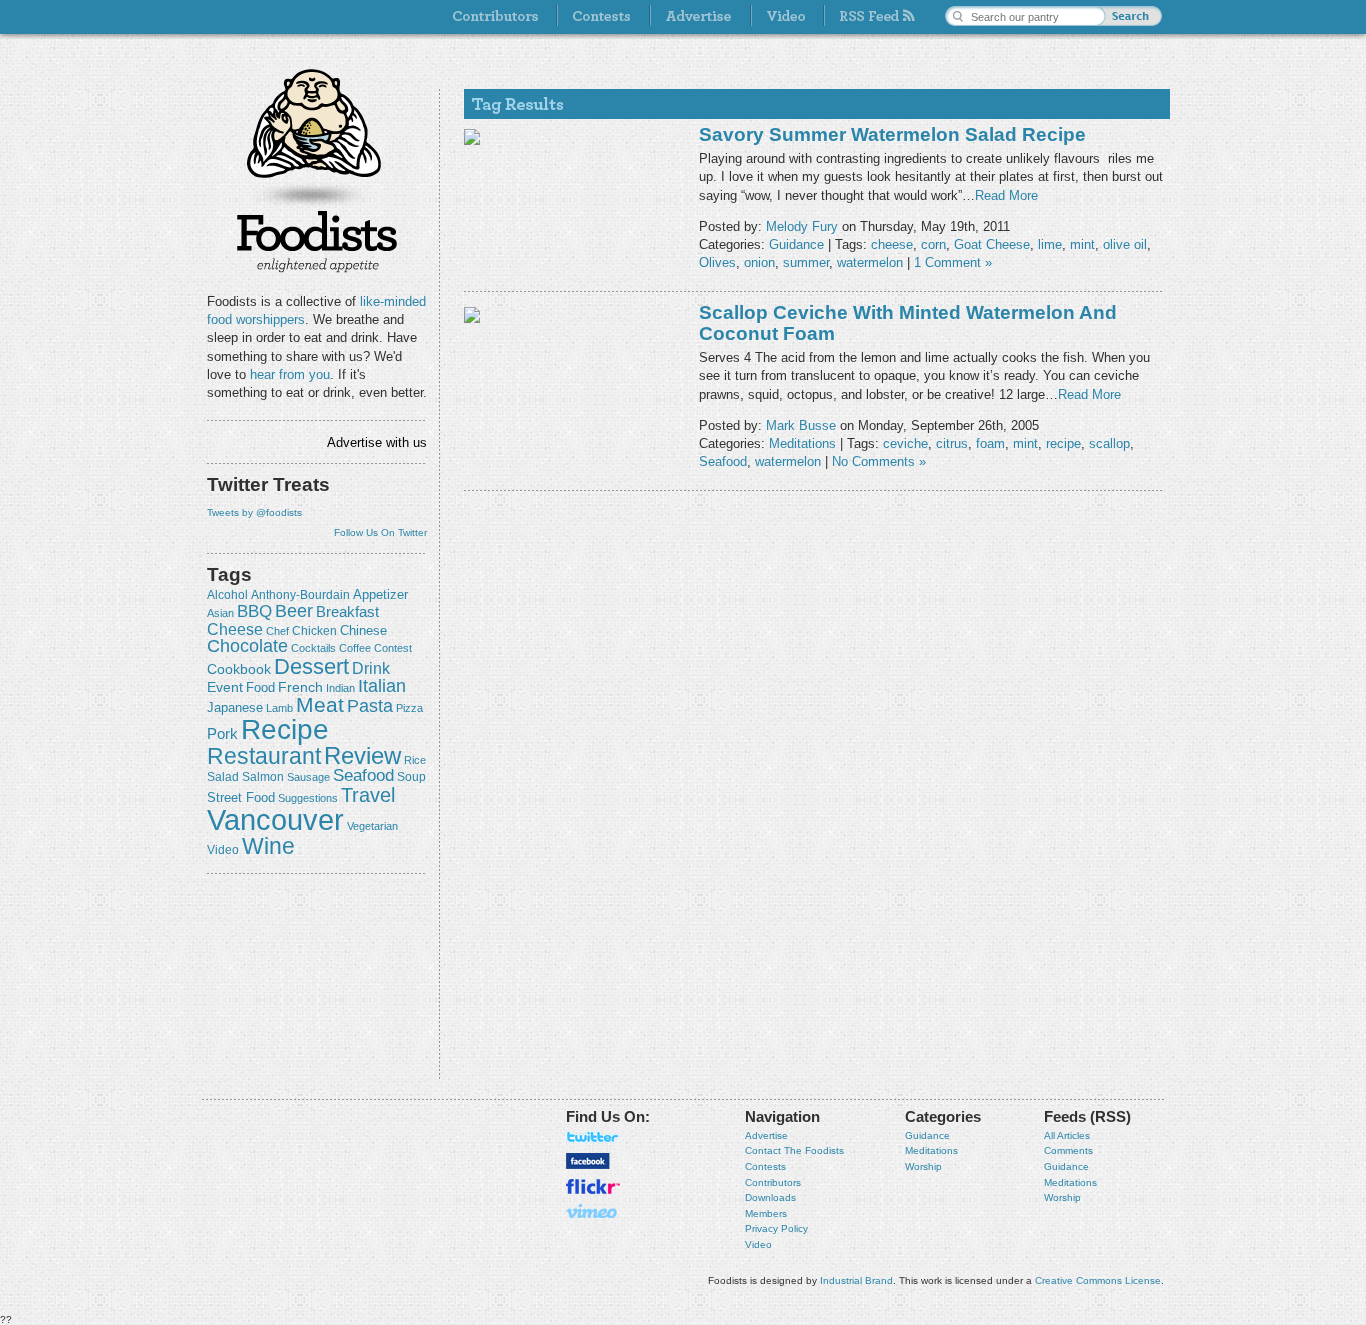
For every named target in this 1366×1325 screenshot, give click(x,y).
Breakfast (347, 611)
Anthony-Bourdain (300, 595)
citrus (952, 443)
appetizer (380, 594)
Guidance (796, 244)
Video (758, 1244)
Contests (765, 1166)
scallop (1109, 443)
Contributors (773, 1182)
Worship (923, 1166)
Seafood (363, 775)
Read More (1006, 195)
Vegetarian (372, 826)
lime (1050, 244)
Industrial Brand (856, 1280)
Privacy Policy (776, 1228)
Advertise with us (377, 442)
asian (220, 613)
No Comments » (879, 461)
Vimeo (593, 1211)
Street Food (241, 798)
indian (340, 688)
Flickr (593, 1186)
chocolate (247, 645)
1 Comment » (953, 262)
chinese (363, 631)
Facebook (588, 1161)
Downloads (770, 1197)
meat (320, 704)
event (225, 687)
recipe (285, 729)
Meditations (802, 443)
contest (393, 648)
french (300, 687)
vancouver (275, 819)
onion (759, 262)
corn (933, 244)
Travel (368, 794)
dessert (311, 666)
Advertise (766, 1135)
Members (766, 1213)
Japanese (235, 707)
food (260, 687)
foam (990, 443)
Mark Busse (801, 425)
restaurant (264, 756)
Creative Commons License (1098, 1280)
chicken (314, 631)
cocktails (313, 648)
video (223, 850)
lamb (279, 708)
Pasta (370, 706)
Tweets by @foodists (254, 512)
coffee (355, 648)
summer (806, 262)
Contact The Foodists (794, 1150)
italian (382, 686)
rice (415, 760)
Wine (268, 846)
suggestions (308, 798)
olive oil (1125, 244)
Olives (717, 262)
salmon (263, 777)
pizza (409, 708)
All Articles (1067, 1135)
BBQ (254, 611)
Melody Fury (802, 226)
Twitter (593, 1137)
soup (411, 777)
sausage (308, 777)
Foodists (317, 240)
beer (294, 611)
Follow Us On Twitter (380, 532)
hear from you (290, 374)
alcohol (227, 595)
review (362, 755)
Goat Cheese (992, 244)
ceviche (905, 443)
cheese (235, 629)
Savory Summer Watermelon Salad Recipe (892, 134)
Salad (223, 777)
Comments (1068, 1150)
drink (371, 668)
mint (1082, 244)
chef (277, 631)
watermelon (870, 262)
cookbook (239, 669)
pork (222, 734)
